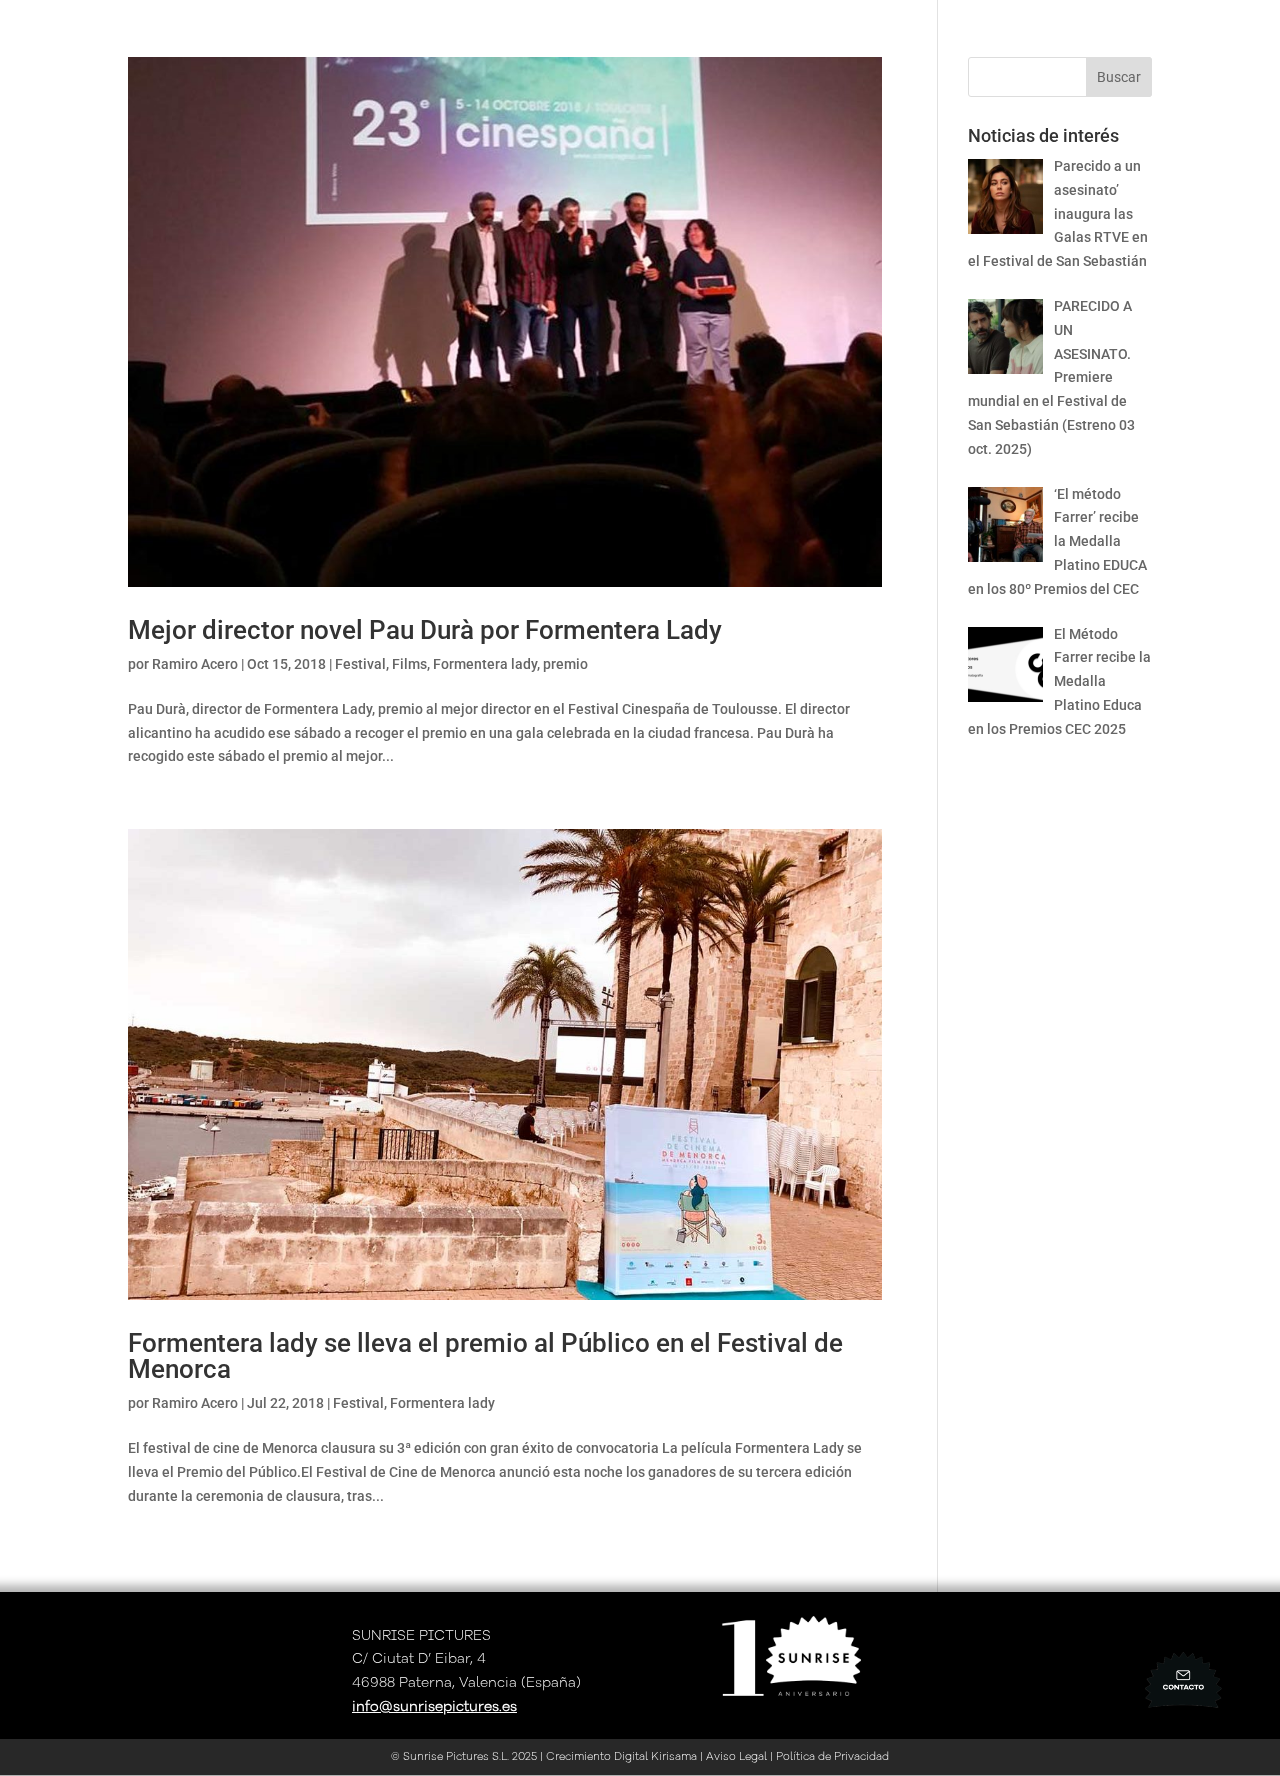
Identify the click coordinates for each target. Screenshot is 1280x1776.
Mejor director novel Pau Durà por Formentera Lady (425, 630)
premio (565, 664)
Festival (360, 664)
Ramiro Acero (195, 664)
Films (409, 664)
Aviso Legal (736, 1756)
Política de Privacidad (832, 1756)
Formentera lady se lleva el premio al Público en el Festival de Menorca (485, 1356)
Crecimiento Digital (595, 1756)
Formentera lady (485, 664)
